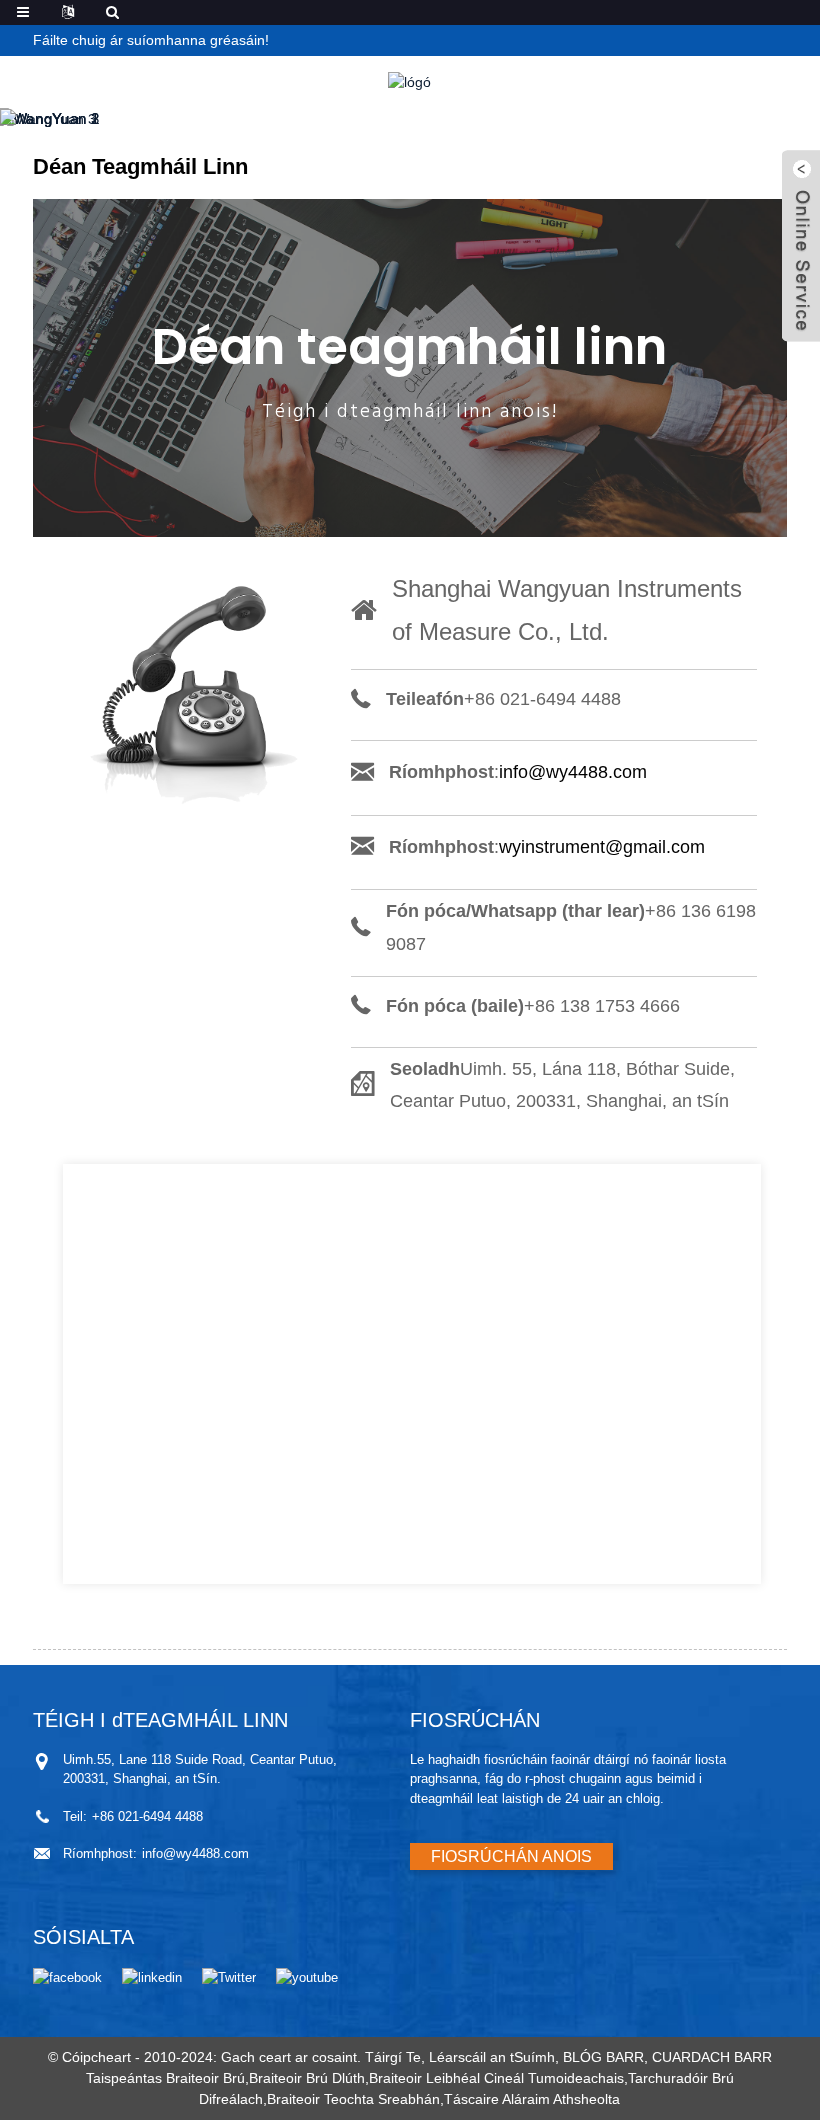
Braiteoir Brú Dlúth (307, 2078)
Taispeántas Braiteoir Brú (165, 2078)
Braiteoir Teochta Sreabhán (353, 2099)
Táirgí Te (393, 2057)
